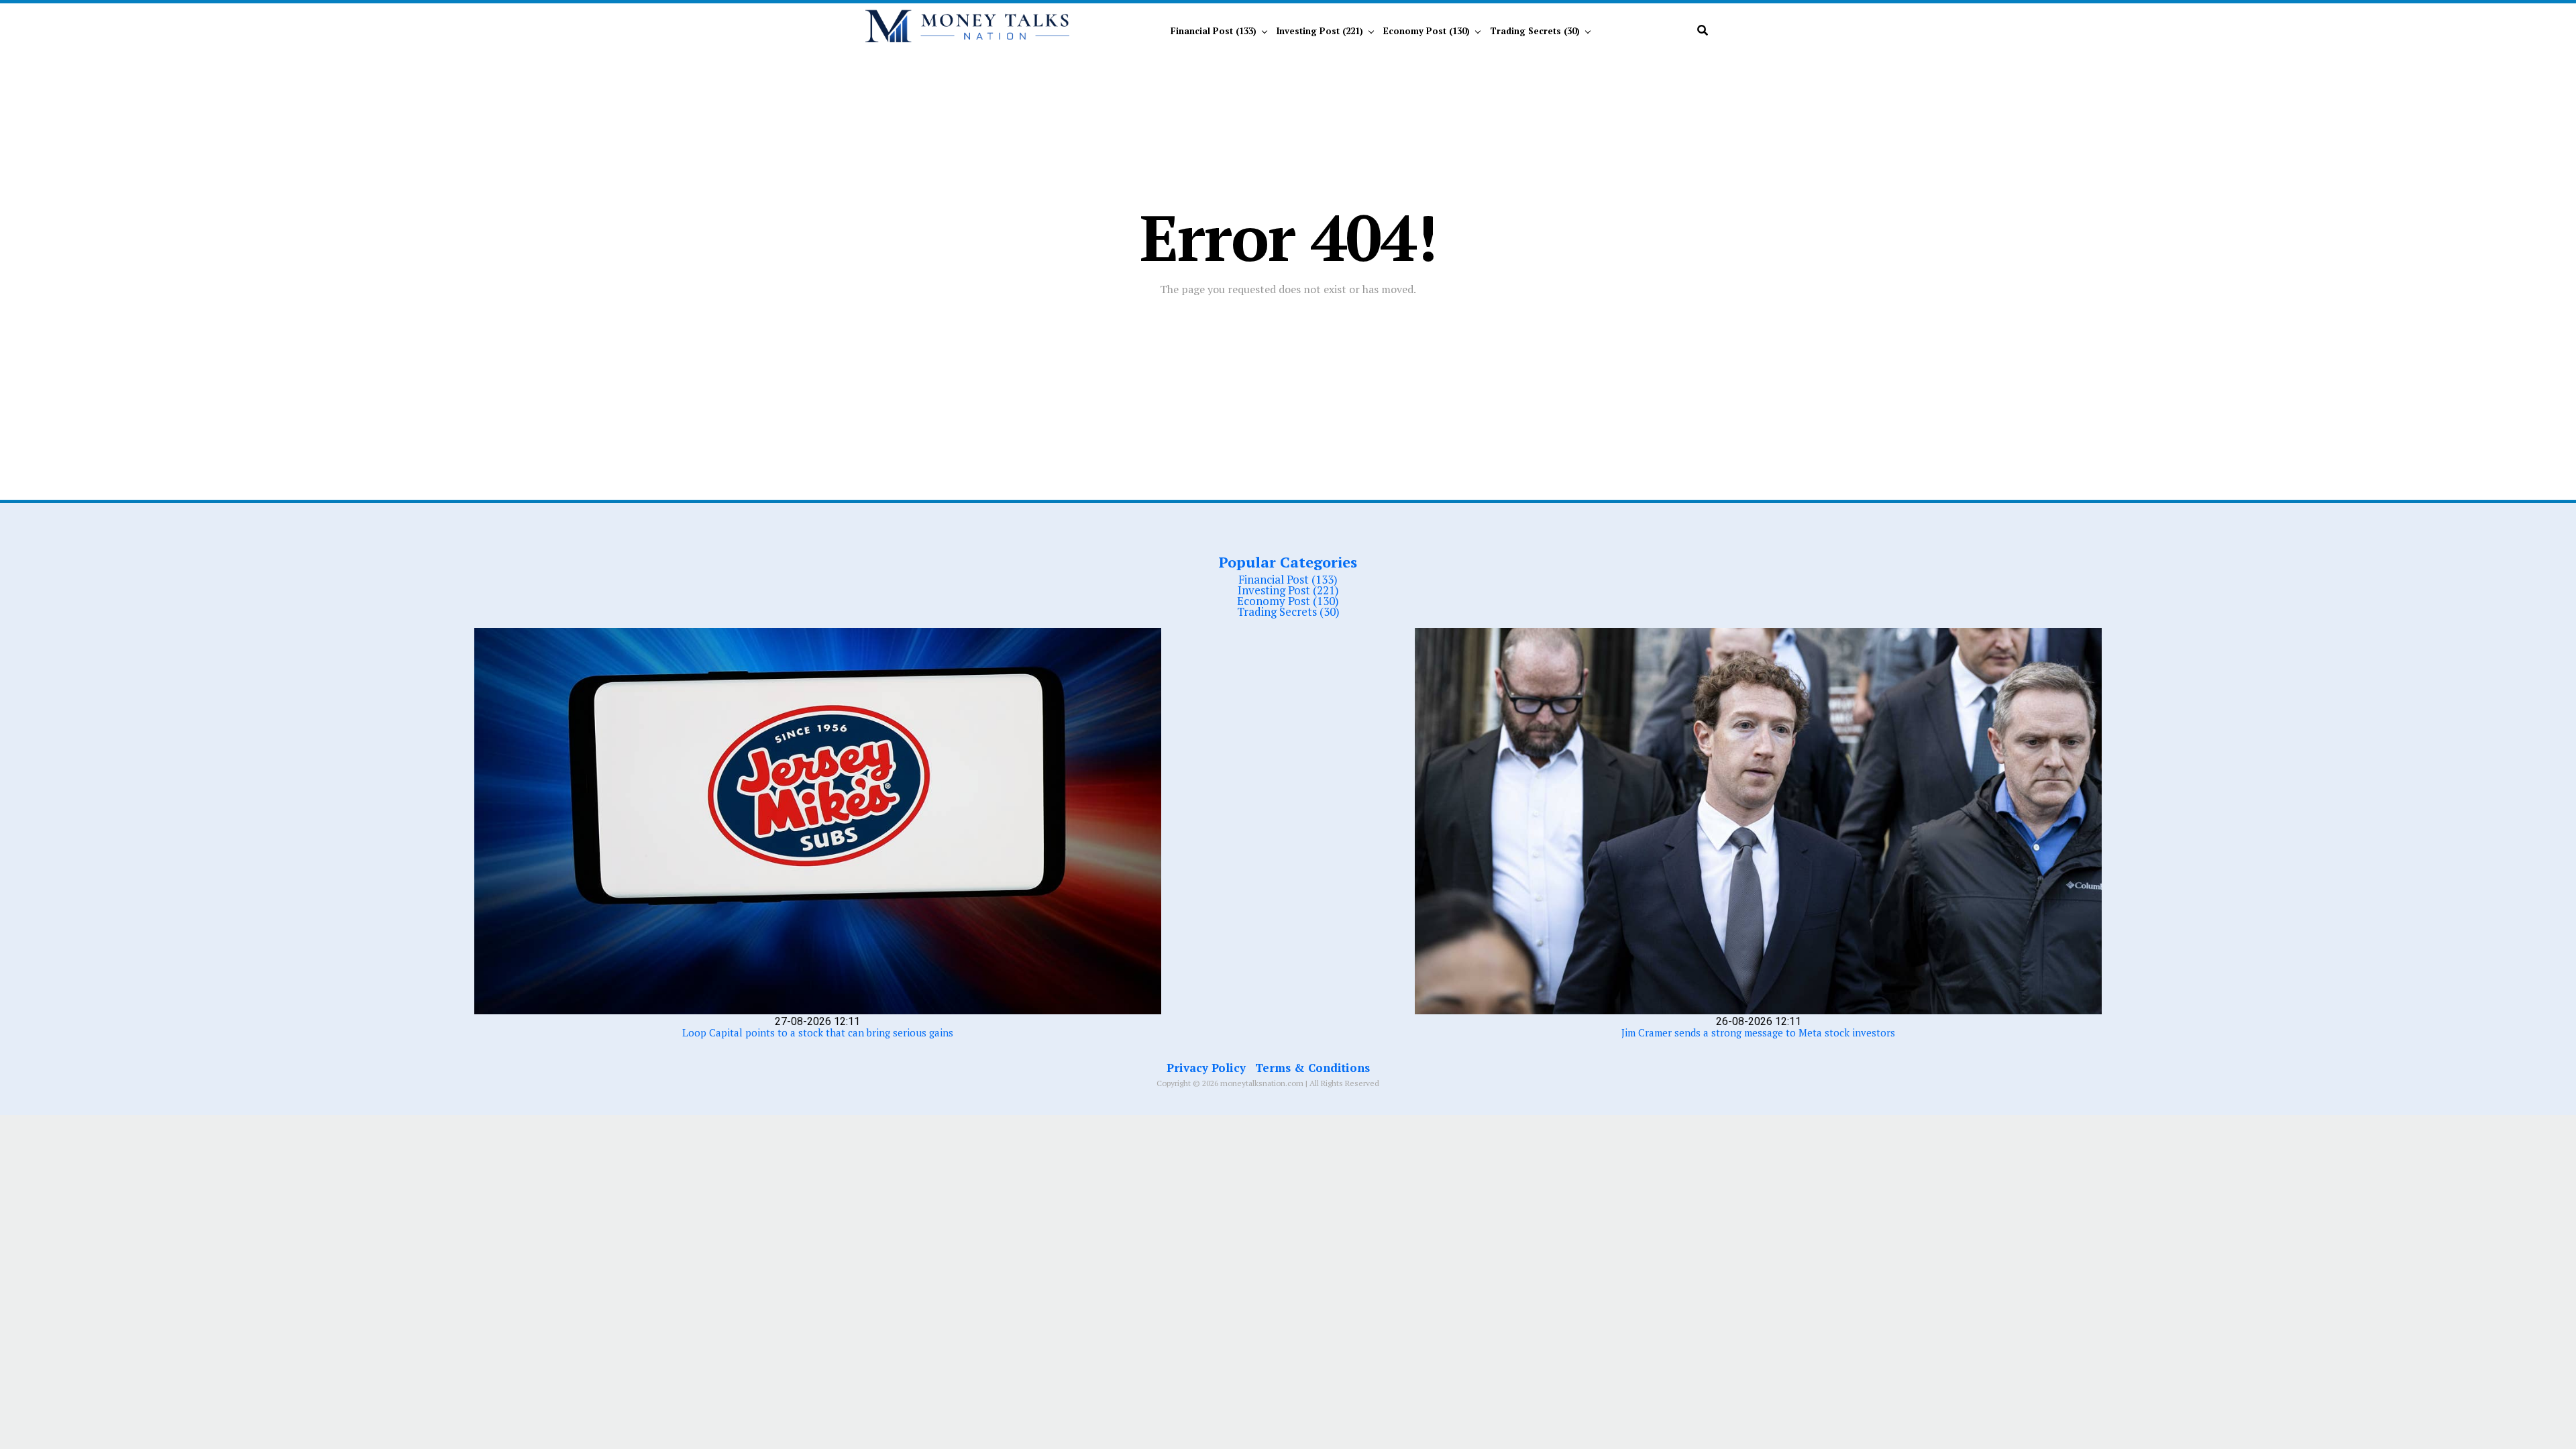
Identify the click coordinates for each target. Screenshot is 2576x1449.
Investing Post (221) (1320, 31)
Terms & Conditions (1312, 1068)
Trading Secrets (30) (1535, 31)
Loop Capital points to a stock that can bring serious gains (818, 1032)
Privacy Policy (1206, 1068)
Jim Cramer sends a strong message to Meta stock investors (1758, 1032)
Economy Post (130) (1427, 31)
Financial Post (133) (1214, 31)
